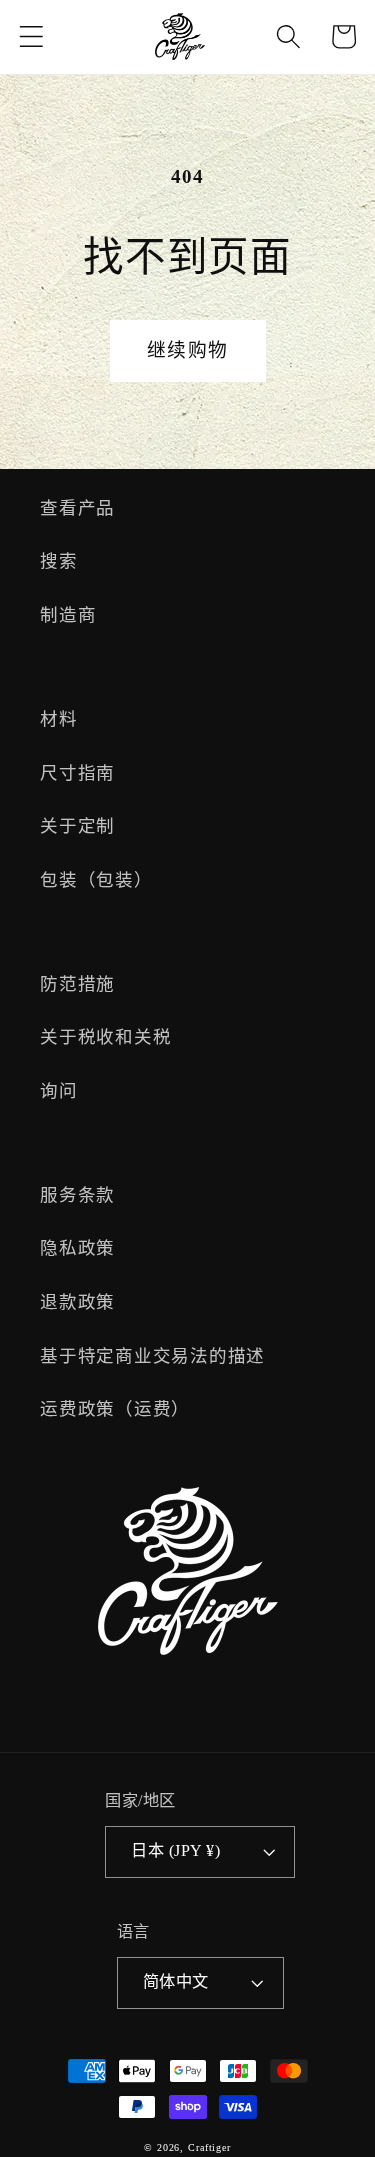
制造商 (68, 615)
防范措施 (77, 984)
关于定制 (77, 826)
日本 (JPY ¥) (175, 1851)
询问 (59, 1091)
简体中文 (176, 1982)
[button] (31, 36)
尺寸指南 (77, 773)
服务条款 (77, 1195)
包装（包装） (96, 880)
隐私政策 (77, 1248)
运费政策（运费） (115, 1409)
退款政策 (77, 1302)
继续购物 (187, 350)
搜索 (59, 561)
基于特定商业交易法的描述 (152, 1356)
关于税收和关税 (105, 1037)
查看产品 (77, 508)
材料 (59, 719)
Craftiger (209, 2147)
